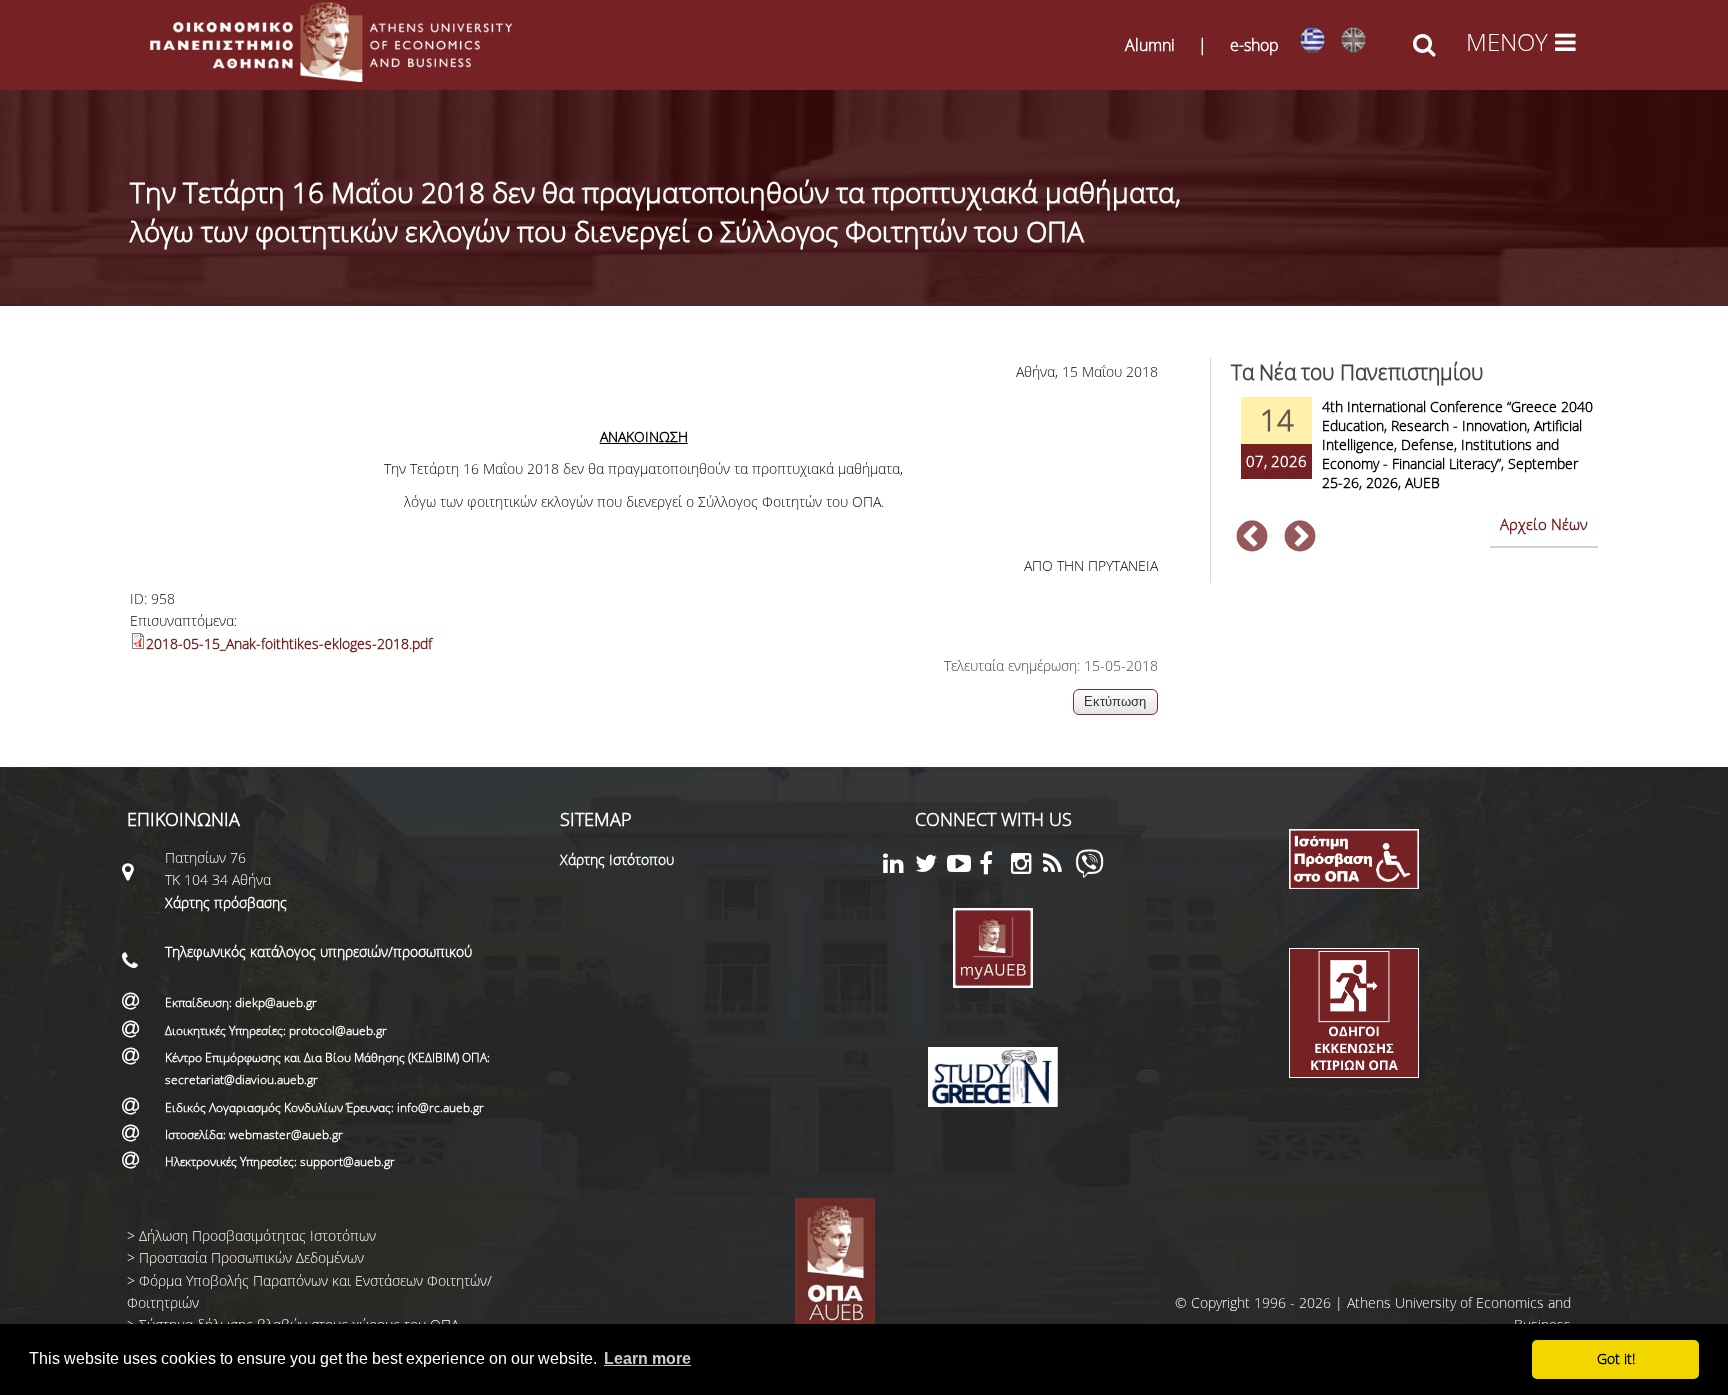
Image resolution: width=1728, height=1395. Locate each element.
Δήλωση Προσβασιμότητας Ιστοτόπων (257, 1235)
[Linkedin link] (899, 866)
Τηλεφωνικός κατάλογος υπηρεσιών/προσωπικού (318, 951)
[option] (1414, 457)
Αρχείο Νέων (1544, 524)
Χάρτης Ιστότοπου (617, 859)
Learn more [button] (647, 1358)
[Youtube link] (963, 866)
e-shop (1254, 45)
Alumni (1150, 45)
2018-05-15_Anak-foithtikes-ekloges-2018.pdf (289, 643)
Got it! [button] (1616, 1358)
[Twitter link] (931, 866)
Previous (1252, 538)
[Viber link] (1089, 872)
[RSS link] (1059, 866)
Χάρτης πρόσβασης (226, 902)
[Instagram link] (1027, 866)
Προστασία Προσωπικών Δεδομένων (251, 1257)
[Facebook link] (995, 866)
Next (1300, 538)
